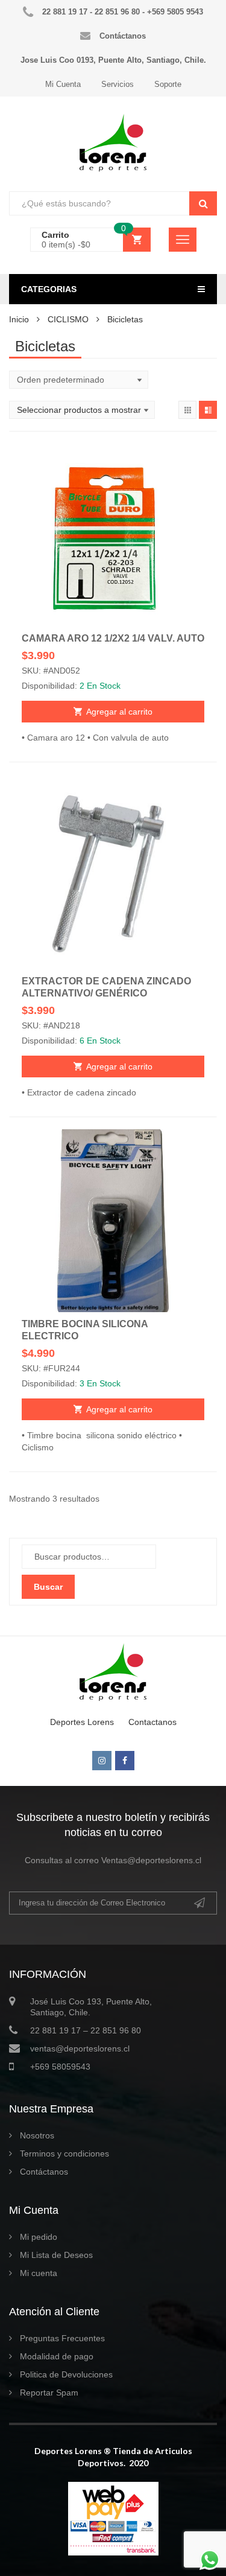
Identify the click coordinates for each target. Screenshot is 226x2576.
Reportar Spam (49, 2393)
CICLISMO (68, 319)
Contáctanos (44, 2172)
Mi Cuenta (63, 84)
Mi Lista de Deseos (56, 2255)
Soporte (168, 84)
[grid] (187, 410)
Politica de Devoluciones (66, 2374)
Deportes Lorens (82, 1722)
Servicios (118, 84)
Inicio (19, 319)
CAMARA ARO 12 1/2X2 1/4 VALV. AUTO (113, 638)
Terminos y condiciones (64, 2154)
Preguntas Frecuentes (62, 2338)
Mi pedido (39, 2237)
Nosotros (37, 2135)
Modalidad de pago (57, 2356)
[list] (208, 410)
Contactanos (152, 1722)
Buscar (48, 1587)
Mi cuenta (39, 2273)
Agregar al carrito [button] (119, 712)
